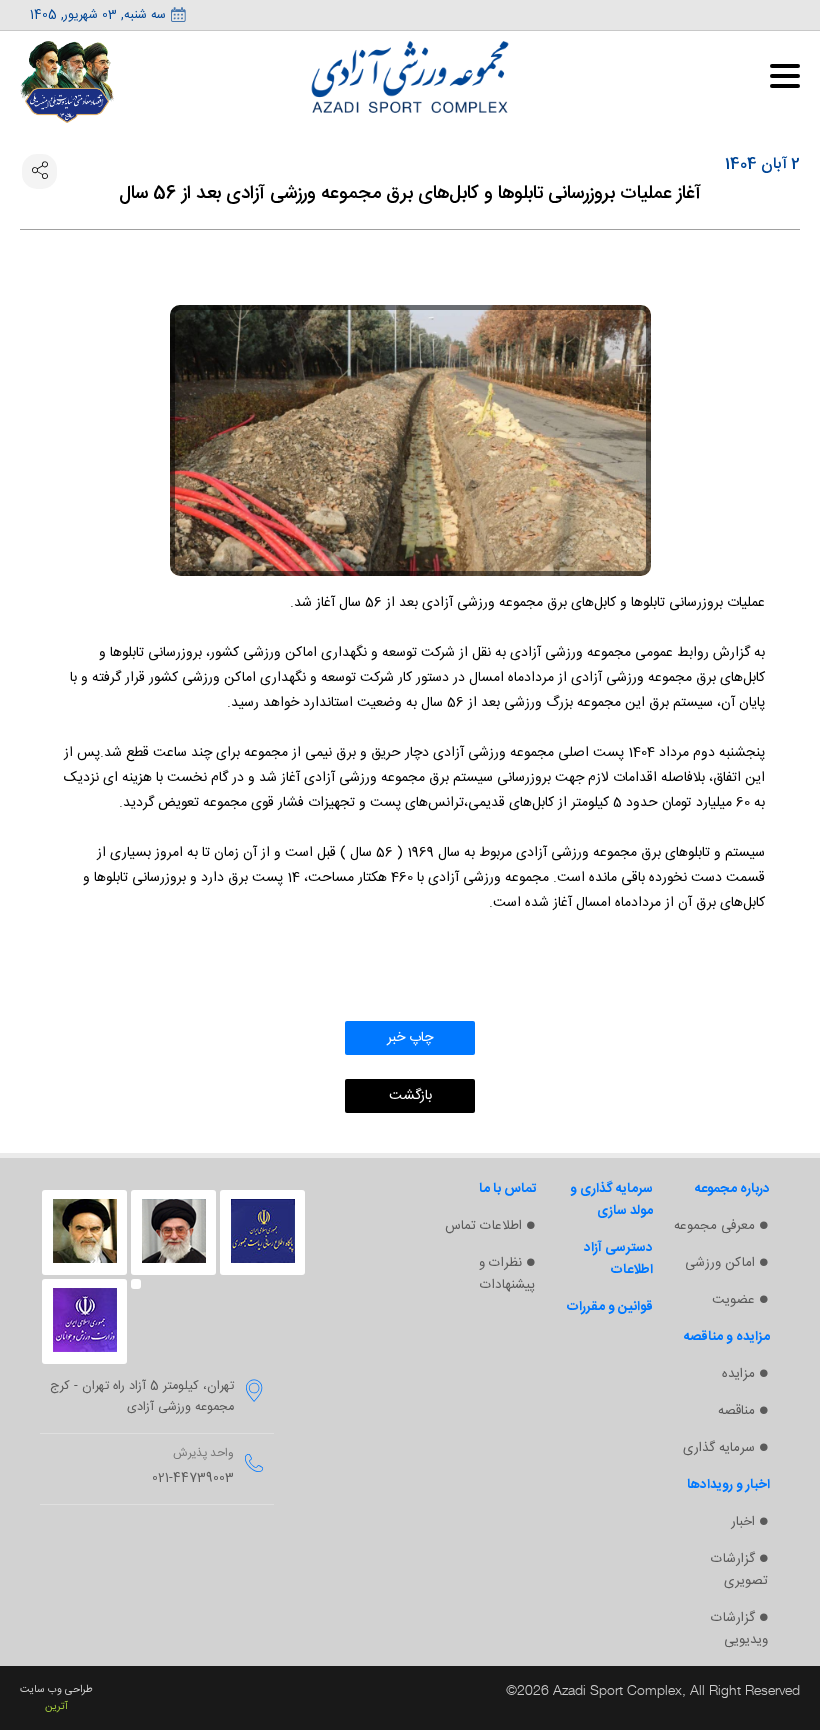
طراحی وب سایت (56, 1689)
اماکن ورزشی (720, 1263)
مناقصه (736, 1411)
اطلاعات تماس (483, 1226)
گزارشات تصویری (739, 1570)
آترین (56, 1706)
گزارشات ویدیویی (739, 1629)
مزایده (738, 1374)
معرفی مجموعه (714, 1226)
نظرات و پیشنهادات (507, 1274)
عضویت (733, 1300)
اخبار (743, 1522)
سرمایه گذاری (719, 1448)
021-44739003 (193, 1478)
